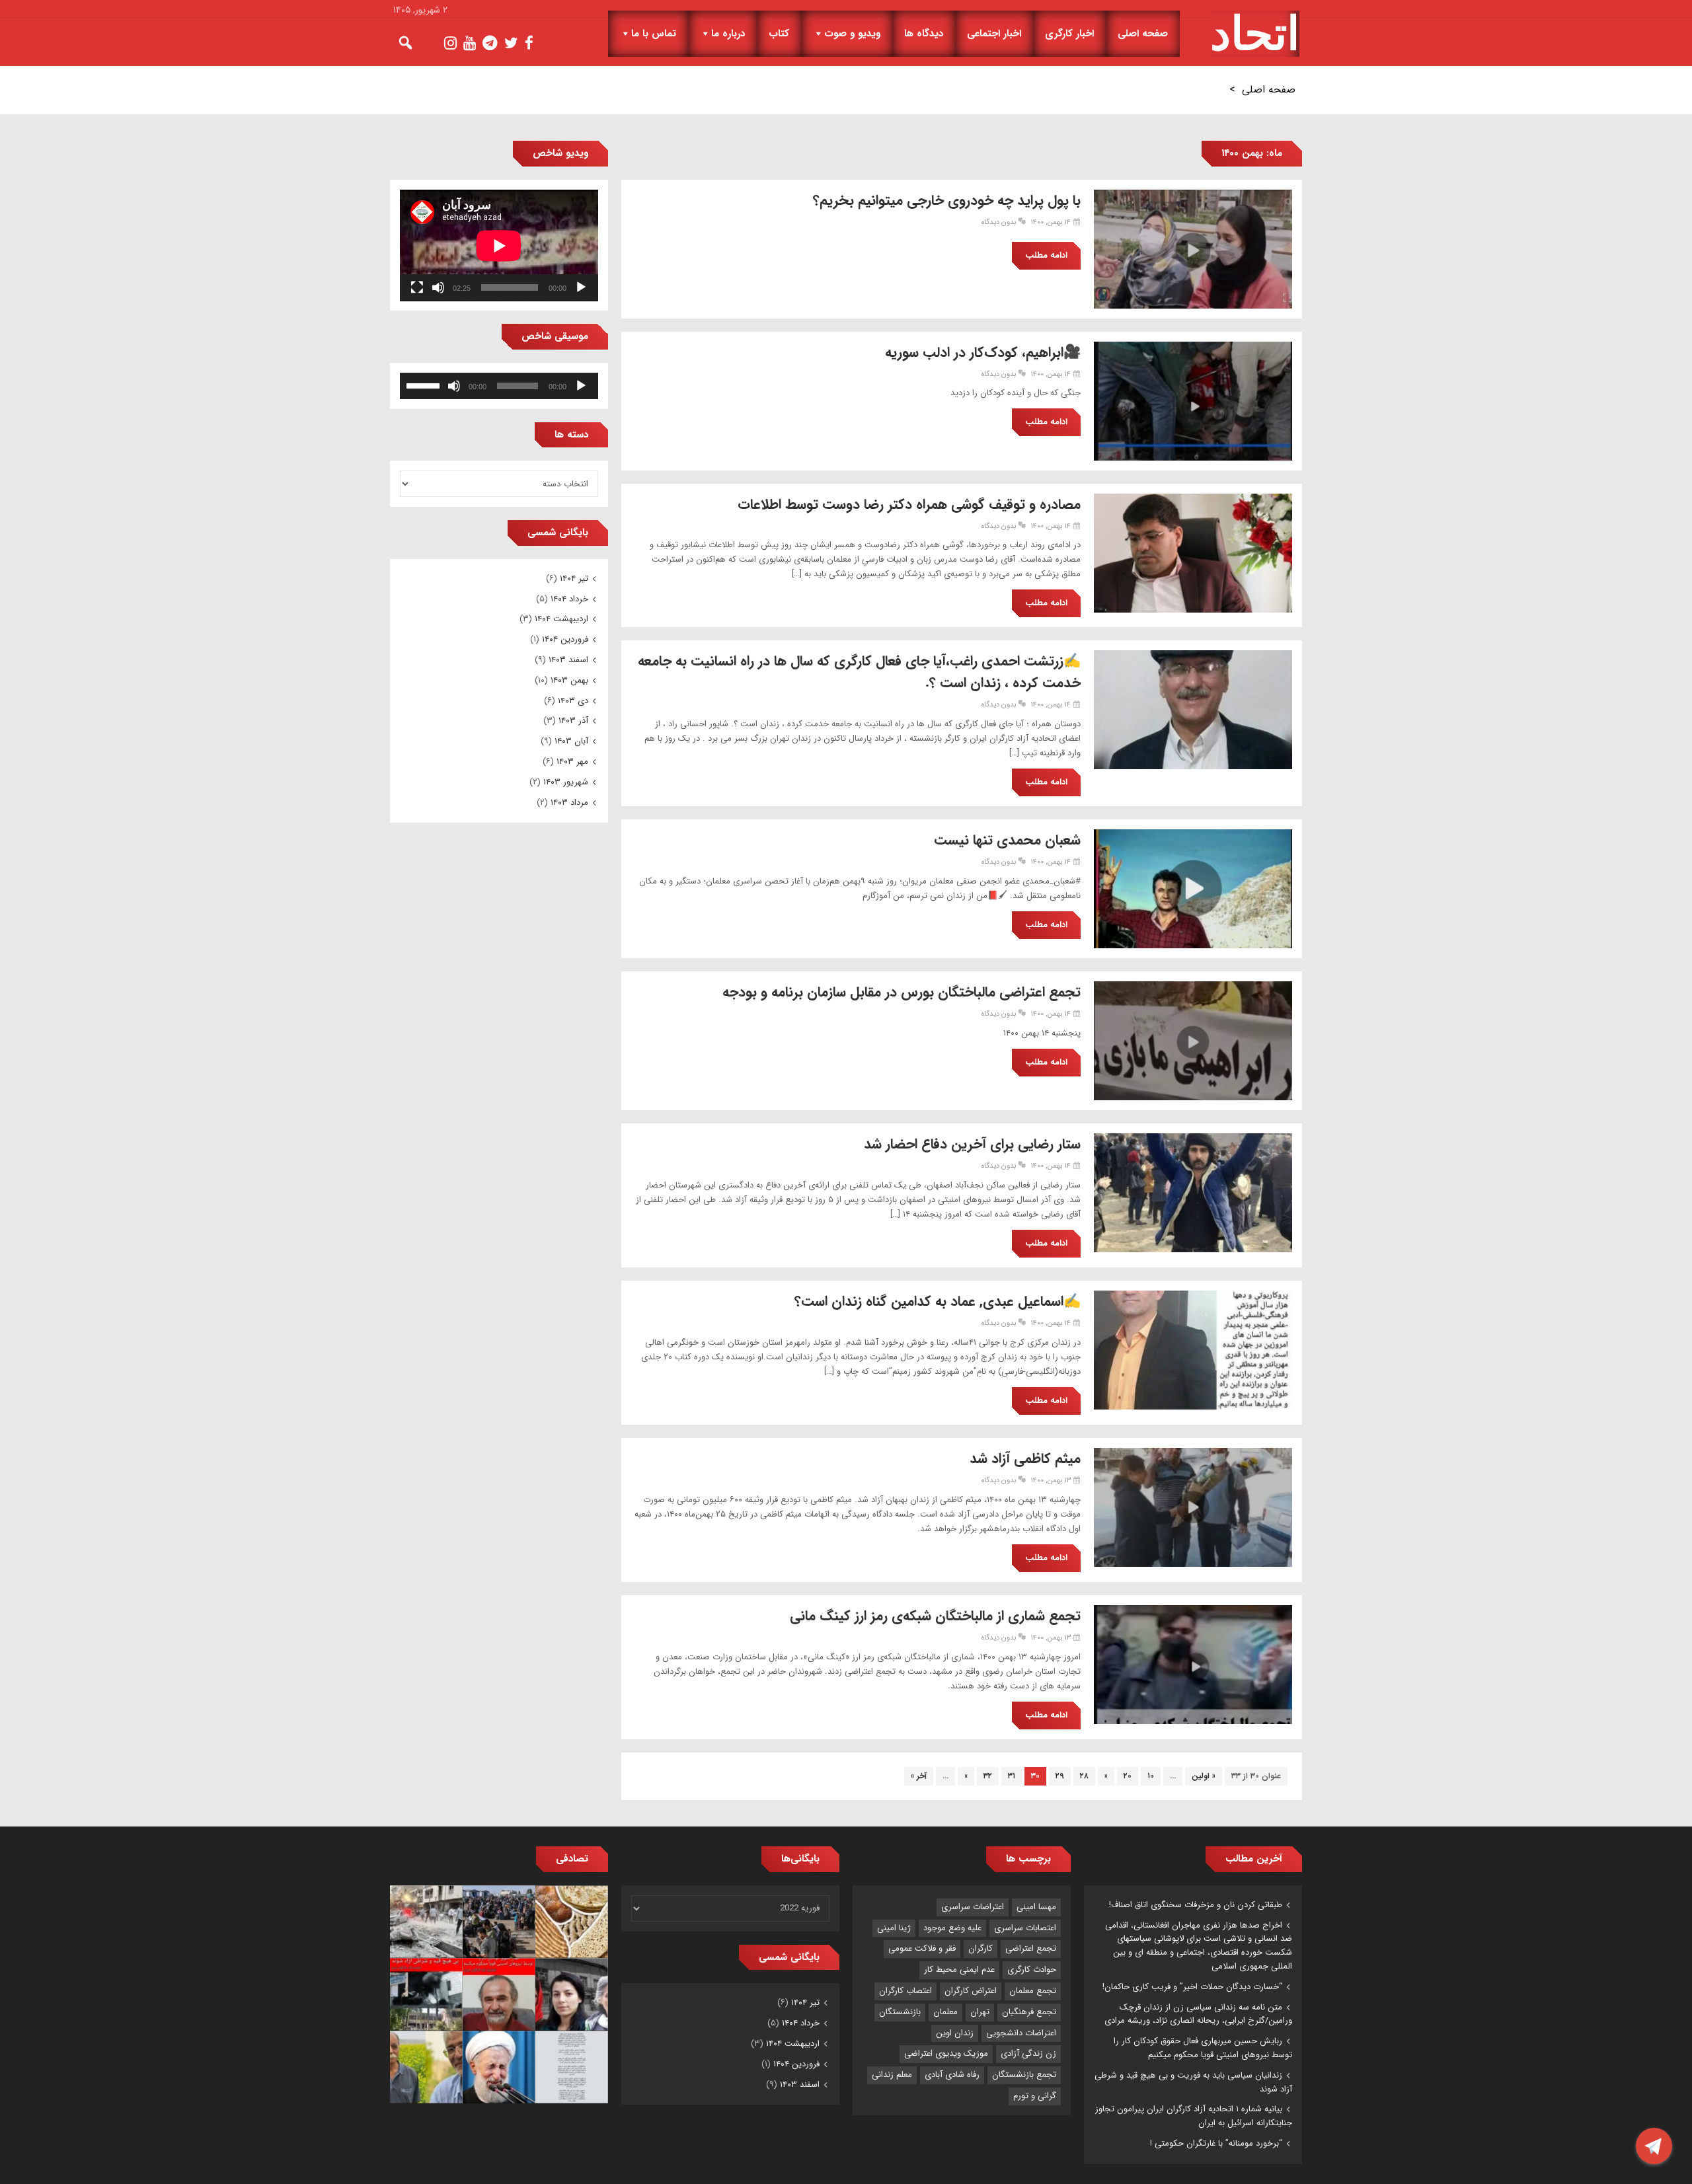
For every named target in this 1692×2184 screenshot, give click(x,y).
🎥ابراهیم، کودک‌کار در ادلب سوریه (983, 353)
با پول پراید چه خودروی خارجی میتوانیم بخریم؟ (947, 201)
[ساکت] (438, 287)
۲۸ (1084, 1776)
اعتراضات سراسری (973, 1907)
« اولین (1204, 1776)
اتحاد (1255, 34)
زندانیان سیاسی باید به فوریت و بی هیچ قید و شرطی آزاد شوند (1193, 2082)
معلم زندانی (892, 2075)
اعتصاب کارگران (905, 1991)
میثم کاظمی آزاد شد (1025, 1459)
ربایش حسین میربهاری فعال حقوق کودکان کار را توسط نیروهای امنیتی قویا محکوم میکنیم (1203, 2048)
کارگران (981, 1948)
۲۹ (1060, 1776)
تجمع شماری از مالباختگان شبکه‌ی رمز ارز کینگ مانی (935, 1616)
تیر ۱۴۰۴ (574, 579)
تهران (980, 2012)
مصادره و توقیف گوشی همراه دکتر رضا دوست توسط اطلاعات (909, 505)
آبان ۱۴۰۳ (571, 741)
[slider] (425, 385)
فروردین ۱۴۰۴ (565, 639)
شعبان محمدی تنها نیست (1007, 840)
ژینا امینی (894, 1928)
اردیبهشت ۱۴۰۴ (561, 619)
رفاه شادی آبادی (952, 2075)
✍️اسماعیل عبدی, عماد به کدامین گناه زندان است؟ (938, 1301)
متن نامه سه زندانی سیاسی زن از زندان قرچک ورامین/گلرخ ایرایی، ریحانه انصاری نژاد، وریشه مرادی (1198, 2014)
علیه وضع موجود (952, 1928)
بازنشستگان (900, 2012)
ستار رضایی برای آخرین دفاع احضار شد (972, 1144)
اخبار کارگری (1069, 34)
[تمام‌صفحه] (417, 287)
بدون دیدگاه (999, 222)
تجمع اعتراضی (1031, 1948)
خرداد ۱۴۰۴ (569, 599)
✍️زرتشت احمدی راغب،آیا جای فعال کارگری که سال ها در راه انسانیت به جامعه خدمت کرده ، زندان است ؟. (859, 672)
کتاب (779, 34)
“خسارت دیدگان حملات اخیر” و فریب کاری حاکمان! (1192, 1987)
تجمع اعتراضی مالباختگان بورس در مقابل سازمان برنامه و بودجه (902, 992)
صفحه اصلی (1143, 34)
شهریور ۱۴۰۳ (566, 782)
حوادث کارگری (1032, 1970)
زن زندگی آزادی (1028, 2053)
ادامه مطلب (1046, 255)
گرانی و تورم (1035, 2096)
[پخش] (581, 287)
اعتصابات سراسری (1025, 1928)
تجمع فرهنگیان (1029, 2012)
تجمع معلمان (1033, 1991)
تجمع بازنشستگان (1024, 2075)
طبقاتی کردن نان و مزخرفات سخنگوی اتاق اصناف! (1196, 1905)
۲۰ (1128, 1776)
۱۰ (1151, 1776)
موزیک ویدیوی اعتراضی (946, 2053)
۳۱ (1012, 1776)
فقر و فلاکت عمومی (922, 1948)
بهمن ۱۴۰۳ (569, 680)
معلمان (945, 2012)
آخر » (919, 1776)
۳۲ (988, 1776)
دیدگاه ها (924, 34)
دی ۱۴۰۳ (573, 701)
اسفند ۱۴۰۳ (568, 660)
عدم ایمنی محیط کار (959, 1970)
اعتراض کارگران (971, 1991)
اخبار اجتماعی (994, 34)
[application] (499, 245)
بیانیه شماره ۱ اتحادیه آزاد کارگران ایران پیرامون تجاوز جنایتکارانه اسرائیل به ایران (1194, 2116)
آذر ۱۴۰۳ (573, 721)
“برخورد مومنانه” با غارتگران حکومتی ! (1216, 2143)
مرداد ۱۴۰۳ (569, 803)
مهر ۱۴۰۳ (572, 762)
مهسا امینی (1036, 1907)
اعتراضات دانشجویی (1021, 2033)
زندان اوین (955, 2033)
